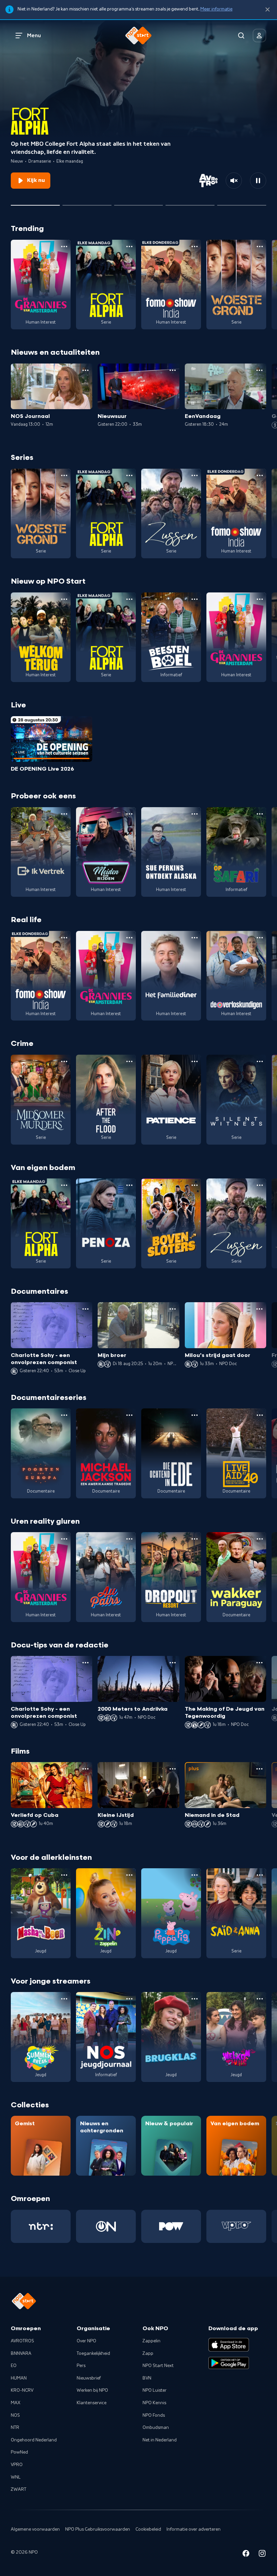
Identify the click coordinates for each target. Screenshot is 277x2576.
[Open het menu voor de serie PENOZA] (129, 1185)
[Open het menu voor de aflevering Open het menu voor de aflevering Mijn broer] (173, 1309)
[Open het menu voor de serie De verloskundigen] (260, 938)
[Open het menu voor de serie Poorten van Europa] (64, 1415)
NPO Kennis (154, 2403)
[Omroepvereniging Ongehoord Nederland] (106, 2226)
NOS (15, 2415)
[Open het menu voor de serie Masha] (64, 1875)
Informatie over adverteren (194, 2529)
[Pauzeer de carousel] (258, 181)
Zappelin (152, 2341)
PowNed (19, 2452)
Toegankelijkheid (93, 2353)
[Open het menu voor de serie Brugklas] (195, 1999)
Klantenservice (92, 2403)
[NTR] (41, 2226)
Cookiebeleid (148, 2529)
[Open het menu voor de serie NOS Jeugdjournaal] (129, 1999)
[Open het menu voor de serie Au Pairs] (129, 1539)
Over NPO (86, 2341)
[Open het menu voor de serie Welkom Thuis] (260, 1999)
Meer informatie (216, 9)
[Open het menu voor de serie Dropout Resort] (195, 1539)
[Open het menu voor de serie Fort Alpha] (129, 247)
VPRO (17, 2465)
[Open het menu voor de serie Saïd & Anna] (260, 1875)
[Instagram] (262, 2555)
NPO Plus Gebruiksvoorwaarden (98, 2529)
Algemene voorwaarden (35, 2529)
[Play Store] (229, 2363)
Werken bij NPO (92, 2390)
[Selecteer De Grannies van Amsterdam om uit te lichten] (139, 203)
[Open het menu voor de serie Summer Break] (64, 1999)
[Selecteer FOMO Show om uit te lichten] (190, 203)
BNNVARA (21, 2353)
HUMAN (19, 2378)
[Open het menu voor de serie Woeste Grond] (260, 247)
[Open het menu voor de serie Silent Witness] (260, 1061)
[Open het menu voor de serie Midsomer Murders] (64, 1061)
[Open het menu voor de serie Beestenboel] (195, 599)
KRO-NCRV (22, 2390)
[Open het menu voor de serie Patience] (195, 1061)
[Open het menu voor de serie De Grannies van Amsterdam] (64, 247)
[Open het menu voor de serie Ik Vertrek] (64, 814)
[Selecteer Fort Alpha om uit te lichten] (35, 203)
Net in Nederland (160, 2440)
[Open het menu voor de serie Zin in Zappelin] (129, 1875)
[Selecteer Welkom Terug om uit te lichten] (87, 203)
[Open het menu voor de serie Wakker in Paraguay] (260, 1539)
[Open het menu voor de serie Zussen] (195, 475)
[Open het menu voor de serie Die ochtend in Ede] (195, 1415)
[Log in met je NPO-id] (259, 36)
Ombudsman (156, 2428)
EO (14, 2366)
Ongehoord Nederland (34, 2440)
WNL (16, 2477)
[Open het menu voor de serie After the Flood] (129, 1061)
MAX (16, 2403)
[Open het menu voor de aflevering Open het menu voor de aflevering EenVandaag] (259, 370)
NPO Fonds (154, 2415)
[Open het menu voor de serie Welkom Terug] (64, 599)
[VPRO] (236, 2226)
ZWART (19, 2489)
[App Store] (229, 2345)
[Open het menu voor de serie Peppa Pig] (195, 1875)
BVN (147, 2378)
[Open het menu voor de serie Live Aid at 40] (260, 1415)
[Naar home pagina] (138, 36)
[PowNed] (171, 2226)
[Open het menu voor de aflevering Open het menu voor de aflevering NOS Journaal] (85, 370)
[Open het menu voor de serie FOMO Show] (195, 247)
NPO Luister (155, 2390)
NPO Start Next (158, 2366)
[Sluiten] (268, 10)
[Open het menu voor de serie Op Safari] (260, 814)
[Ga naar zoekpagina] (241, 36)
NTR (15, 2428)
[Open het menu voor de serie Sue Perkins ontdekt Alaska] (195, 814)
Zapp (148, 2353)
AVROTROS (22, 2341)
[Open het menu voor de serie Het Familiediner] (195, 938)
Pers (81, 2366)
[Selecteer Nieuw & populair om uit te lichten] (242, 203)
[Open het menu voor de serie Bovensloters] (195, 1185)
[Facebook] (246, 2555)
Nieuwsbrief (89, 2378)
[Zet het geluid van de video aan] (234, 181)
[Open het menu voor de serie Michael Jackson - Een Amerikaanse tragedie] (129, 1415)
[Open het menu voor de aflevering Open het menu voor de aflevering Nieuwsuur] (173, 370)
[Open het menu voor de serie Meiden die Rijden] (129, 814)
